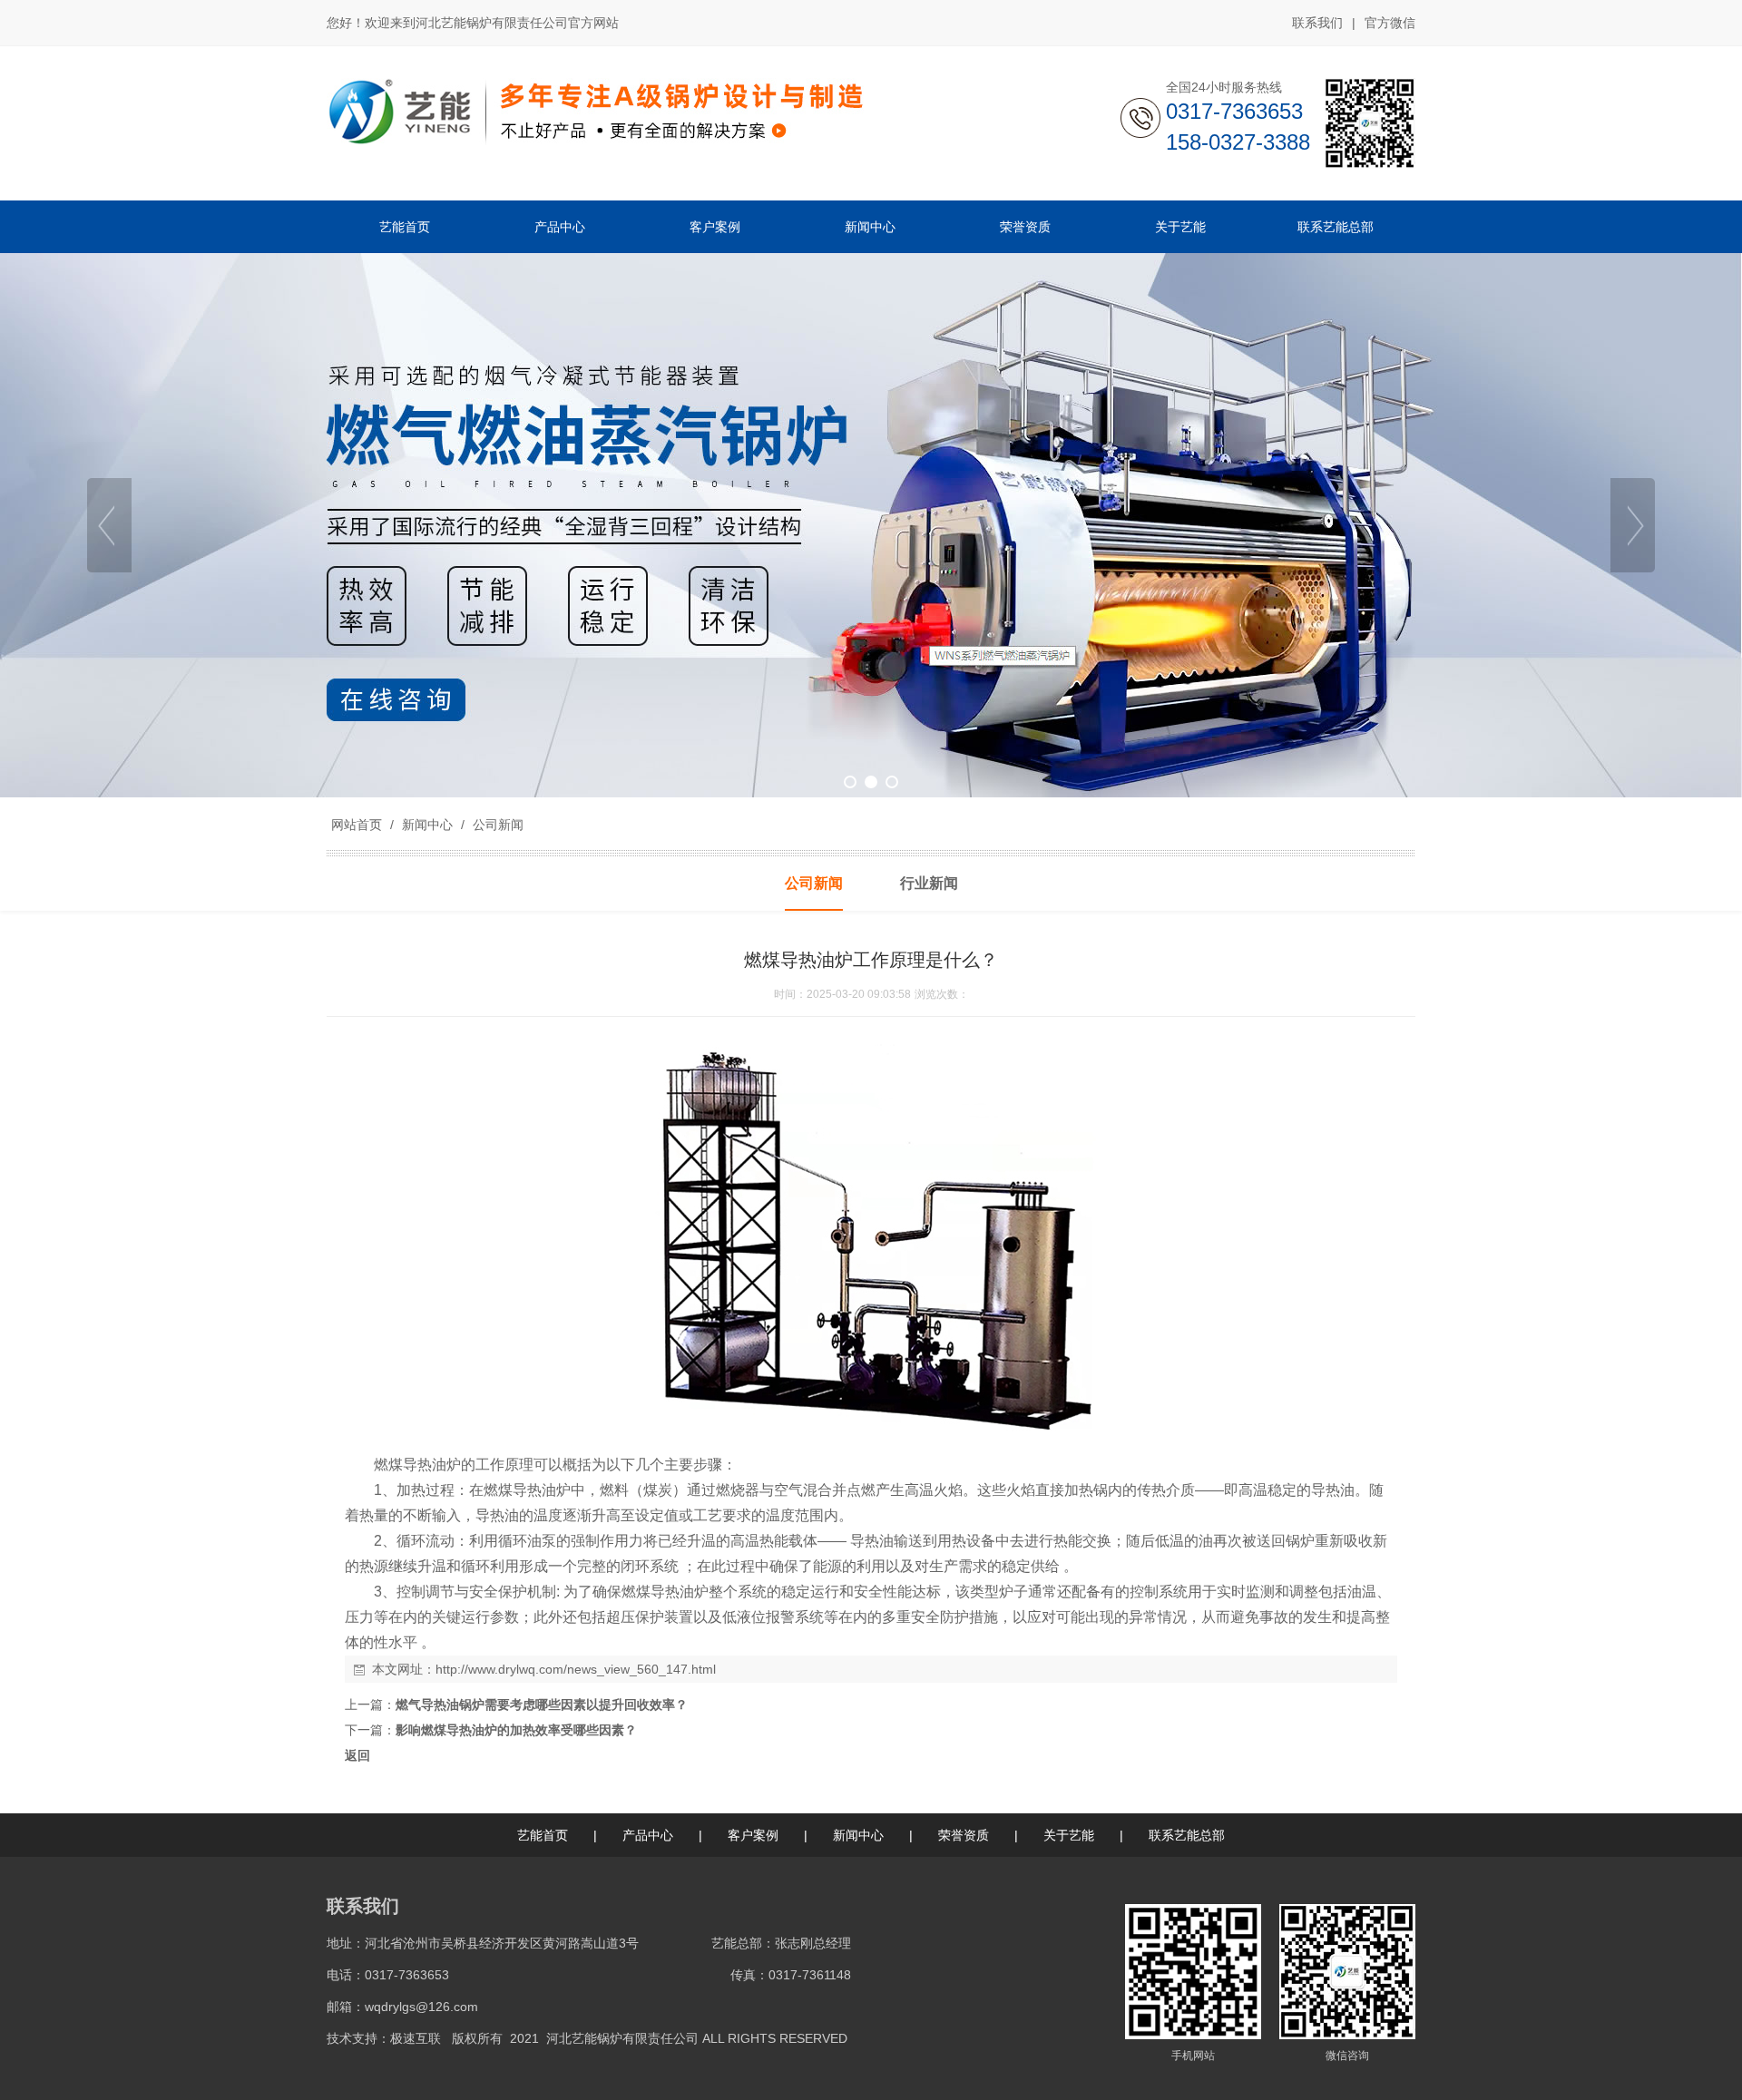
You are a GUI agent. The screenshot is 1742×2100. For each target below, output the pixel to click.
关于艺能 (1069, 1835)
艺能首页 (543, 1835)
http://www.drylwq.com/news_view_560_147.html (576, 1669)
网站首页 (357, 825)
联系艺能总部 (1187, 1835)
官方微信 (1390, 23)
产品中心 (648, 1835)
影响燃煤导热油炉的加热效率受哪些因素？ (516, 1730)
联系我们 (1317, 23)
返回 (357, 1755)
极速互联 (416, 2038)
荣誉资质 (964, 1835)
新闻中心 (427, 825)
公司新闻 (496, 825)
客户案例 (753, 1835)
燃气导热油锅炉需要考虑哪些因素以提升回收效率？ (542, 1704)
